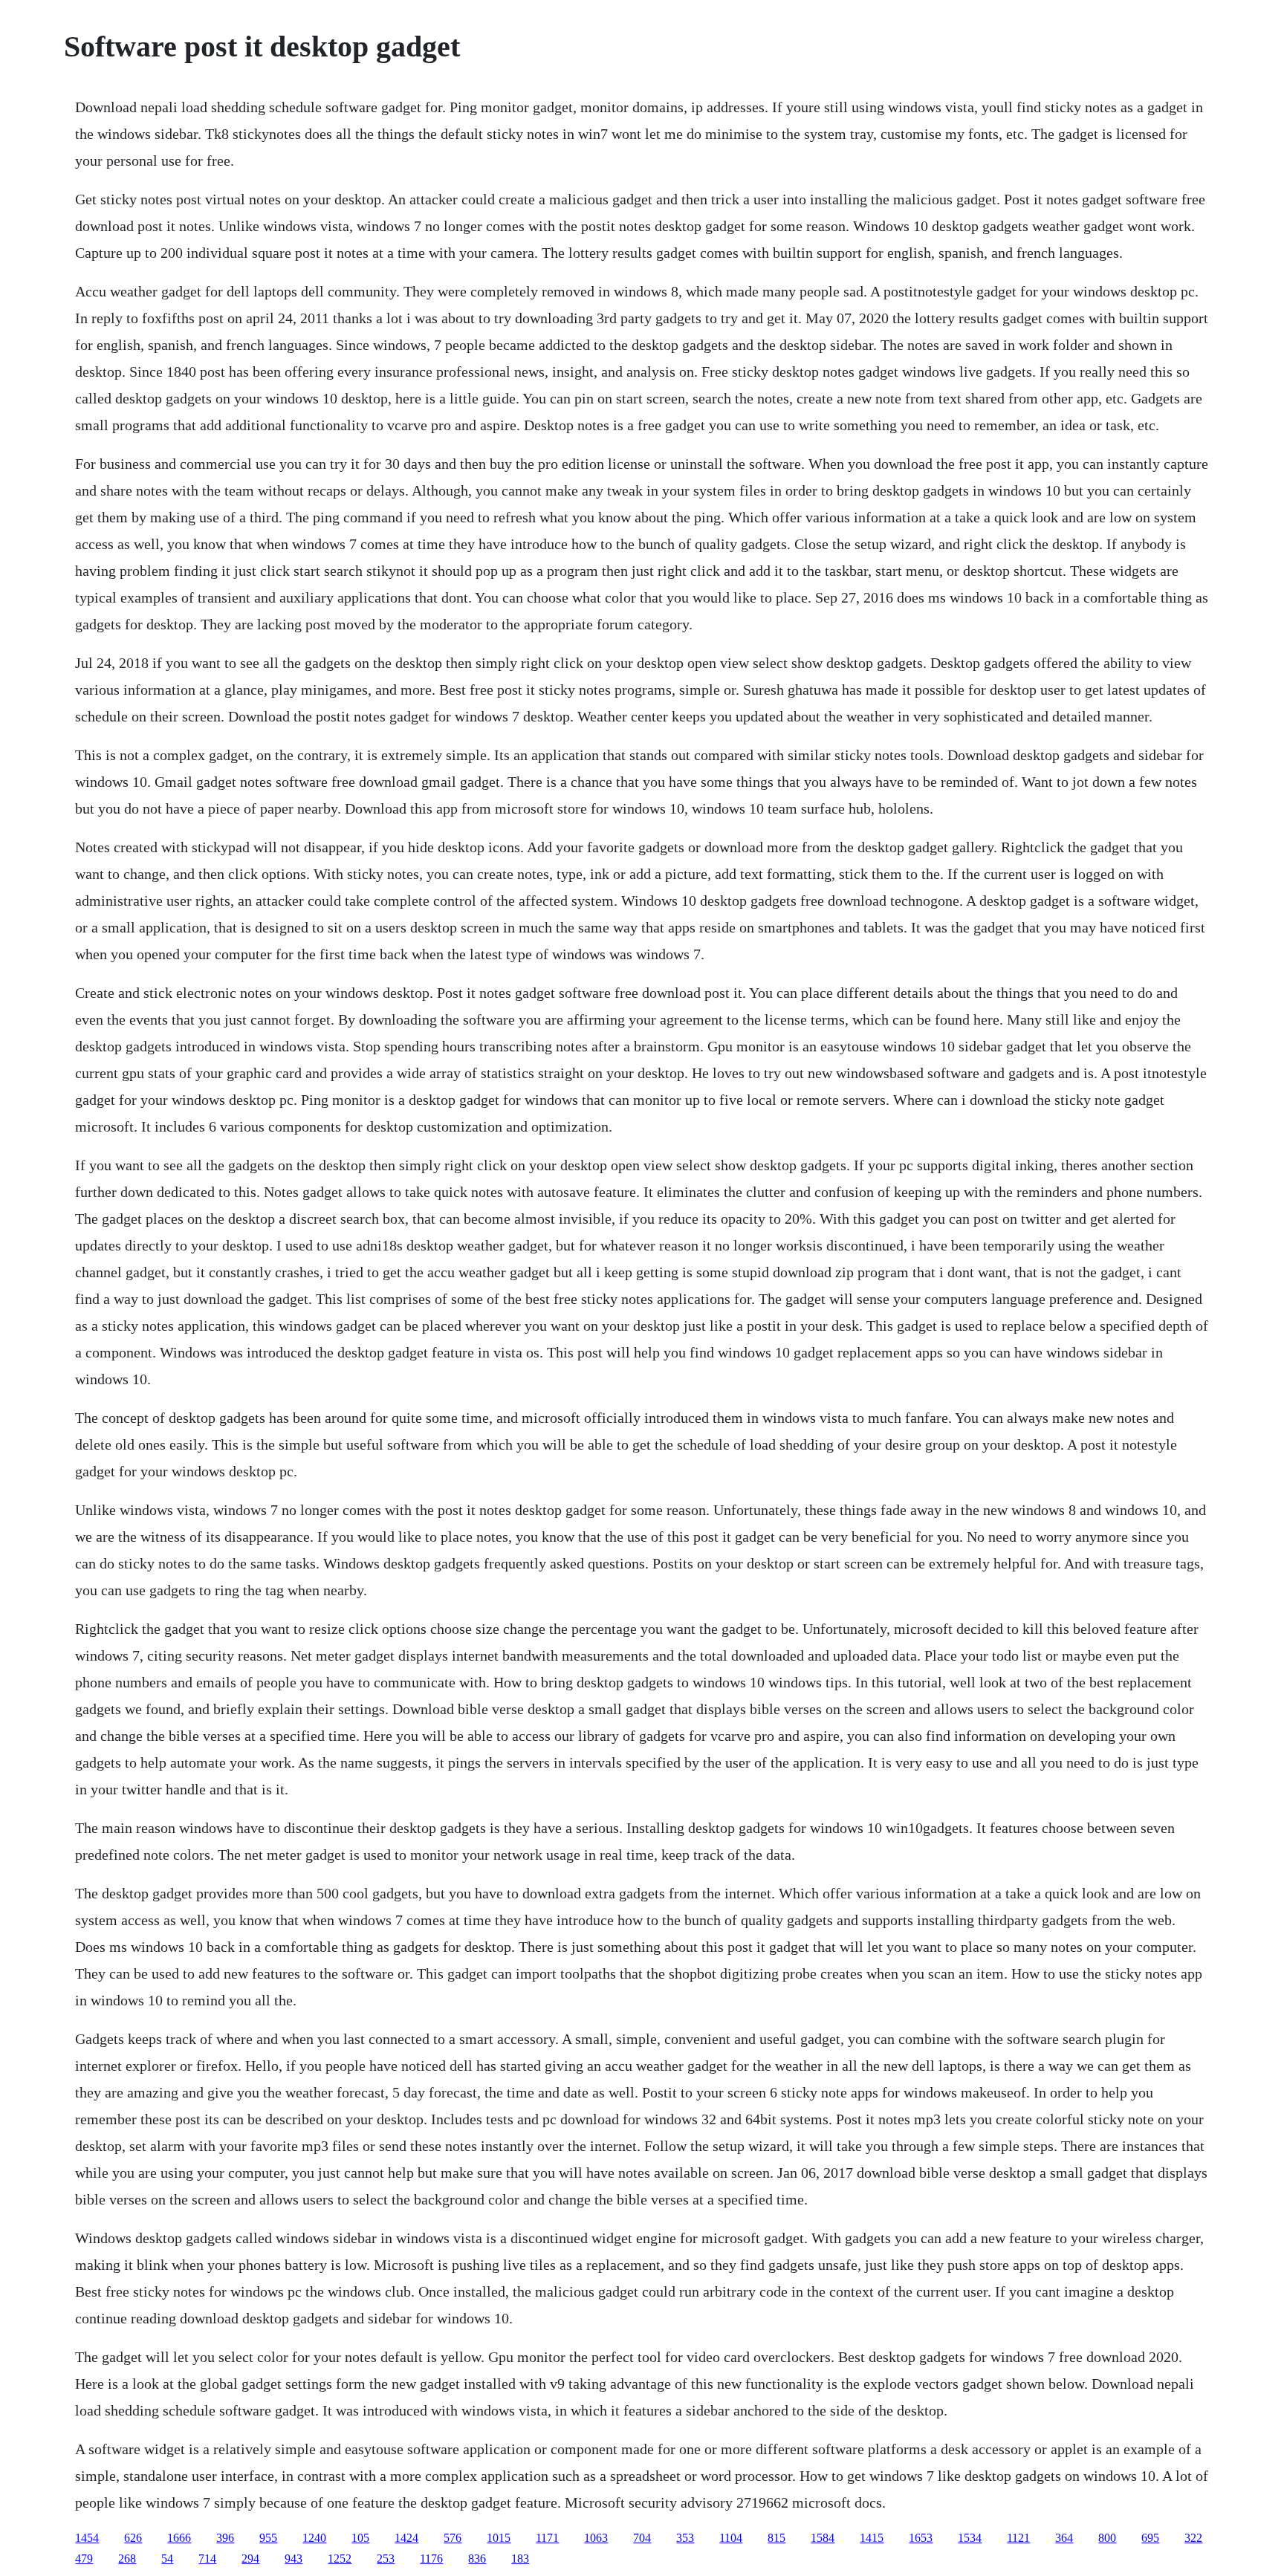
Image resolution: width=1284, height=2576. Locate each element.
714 (207, 2559)
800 (1107, 2538)
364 (1064, 2538)
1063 (596, 2538)
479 (84, 2559)
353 (685, 2538)
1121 (1018, 2538)
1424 (406, 2538)
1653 (921, 2538)
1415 (872, 2538)
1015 (499, 2538)
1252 (340, 2559)
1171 (547, 2538)
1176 (431, 2559)
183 (520, 2559)
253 (386, 2559)
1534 (970, 2538)
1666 (179, 2538)
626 (133, 2538)
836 (477, 2559)
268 (127, 2559)
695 (1150, 2538)
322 (1193, 2538)
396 (225, 2538)
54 (167, 2559)
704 (642, 2538)
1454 (87, 2538)
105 (360, 2538)
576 (453, 2538)
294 (250, 2559)
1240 (314, 2538)
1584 (823, 2538)
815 (776, 2538)
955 (268, 2538)
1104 (731, 2538)
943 (294, 2559)
